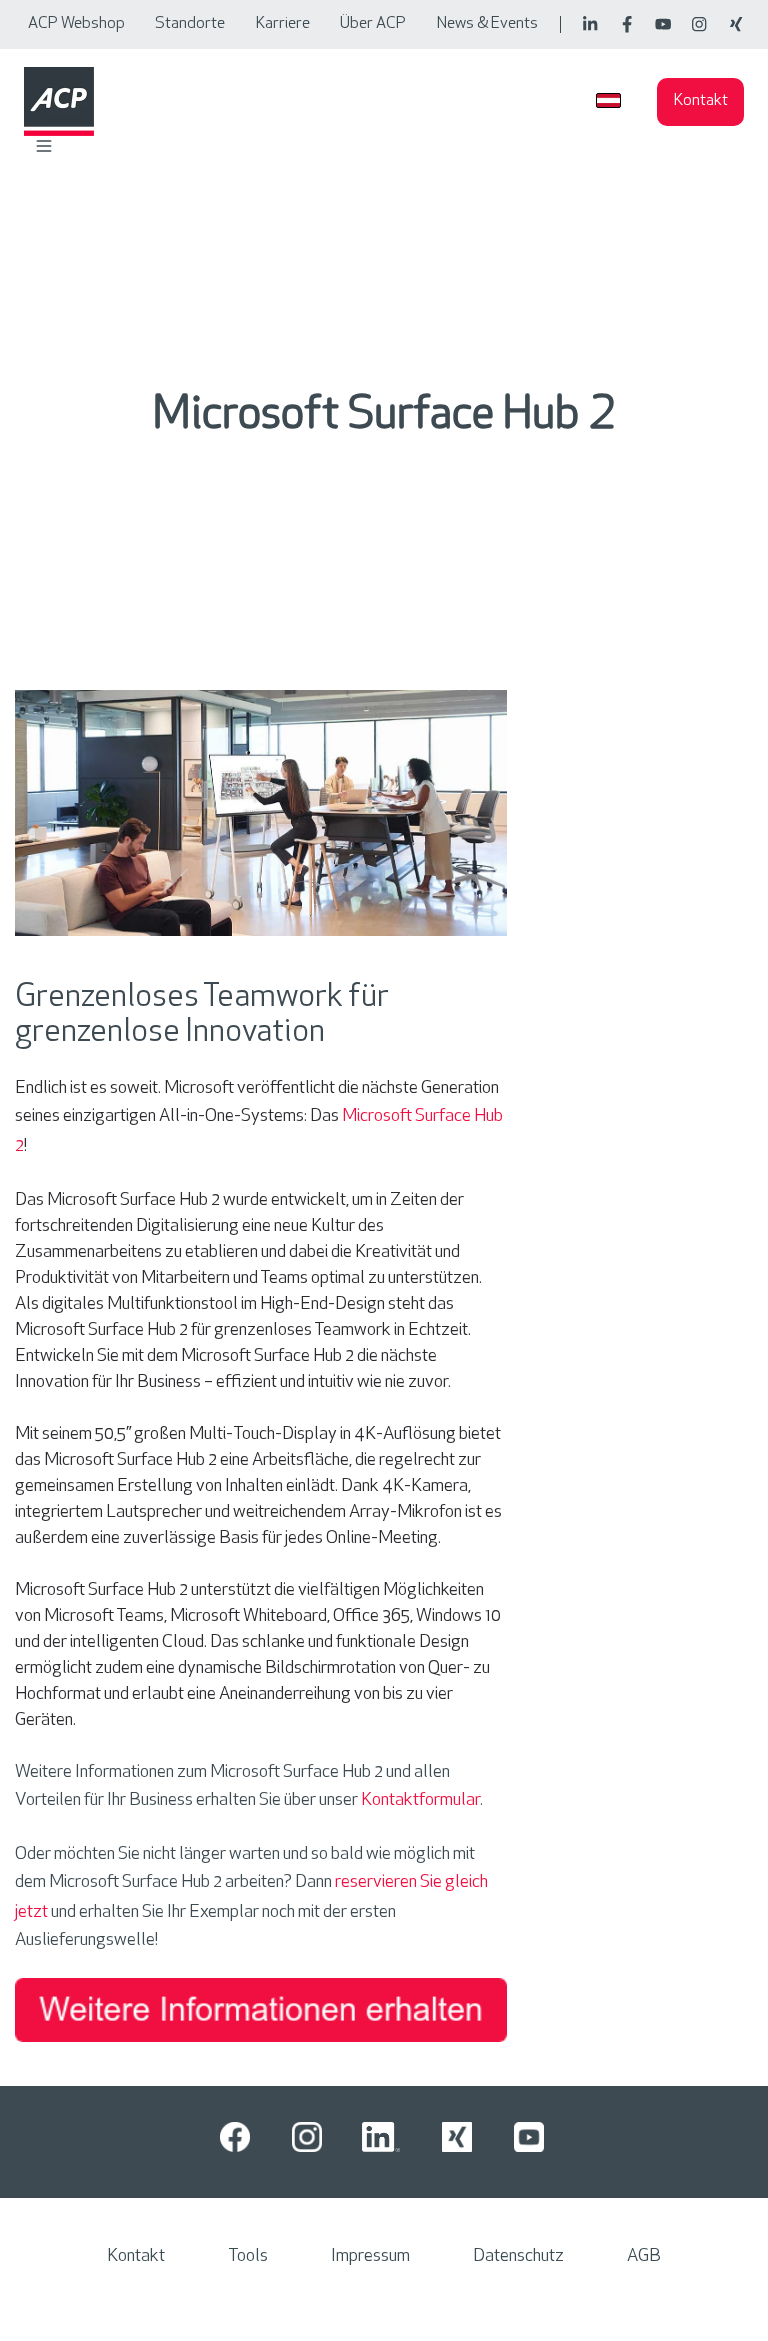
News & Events (487, 24)
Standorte (190, 24)
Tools (248, 2257)
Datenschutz (518, 2257)
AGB (644, 2257)
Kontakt (701, 101)
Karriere (283, 24)
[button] (44, 146)
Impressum (370, 2257)
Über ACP (373, 24)
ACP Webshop (76, 24)
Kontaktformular (420, 1801)
